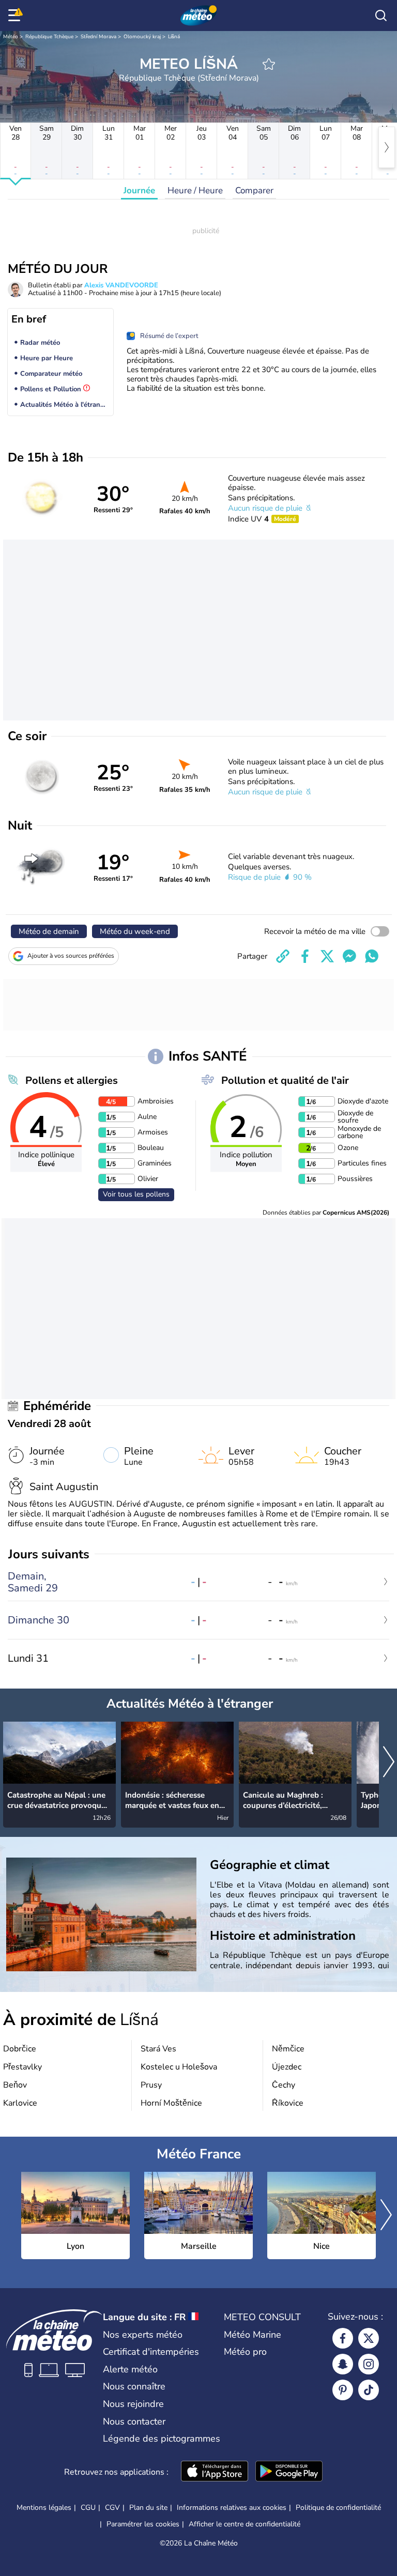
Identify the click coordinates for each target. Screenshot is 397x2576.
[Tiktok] (369, 2390)
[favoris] (269, 64)
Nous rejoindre (133, 2404)
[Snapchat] (343, 2364)
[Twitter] (369, 2338)
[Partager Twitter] (327, 956)
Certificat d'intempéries (151, 2352)
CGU (88, 2508)
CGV (112, 2508)
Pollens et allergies (72, 1080)
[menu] (16, 16)
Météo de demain (49, 931)
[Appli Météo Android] (289, 2472)
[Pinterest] (343, 2390)
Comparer (254, 190)
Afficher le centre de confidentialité (245, 2524)
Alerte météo (130, 2369)
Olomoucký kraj (142, 37)
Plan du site (148, 2508)
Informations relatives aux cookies (232, 2508)
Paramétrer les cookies (143, 2524)
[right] (387, 147)
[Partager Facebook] (305, 956)
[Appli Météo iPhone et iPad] (215, 2472)
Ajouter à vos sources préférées (71, 956)
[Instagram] (369, 2364)
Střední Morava (98, 37)
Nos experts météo (143, 2335)
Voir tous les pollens (136, 1194)
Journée (139, 190)
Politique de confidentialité (338, 2508)
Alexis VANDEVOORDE (121, 285)
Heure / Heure (195, 190)
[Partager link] (283, 956)
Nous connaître (134, 2386)
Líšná (174, 37)
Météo (11, 37)
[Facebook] (343, 2338)
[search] (381, 16)
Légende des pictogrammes (162, 2439)
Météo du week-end (135, 931)
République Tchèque (49, 37)
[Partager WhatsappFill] (372, 956)
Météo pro (245, 2352)
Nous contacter (134, 2421)
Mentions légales (44, 2508)
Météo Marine (253, 2335)
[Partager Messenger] (349, 956)
